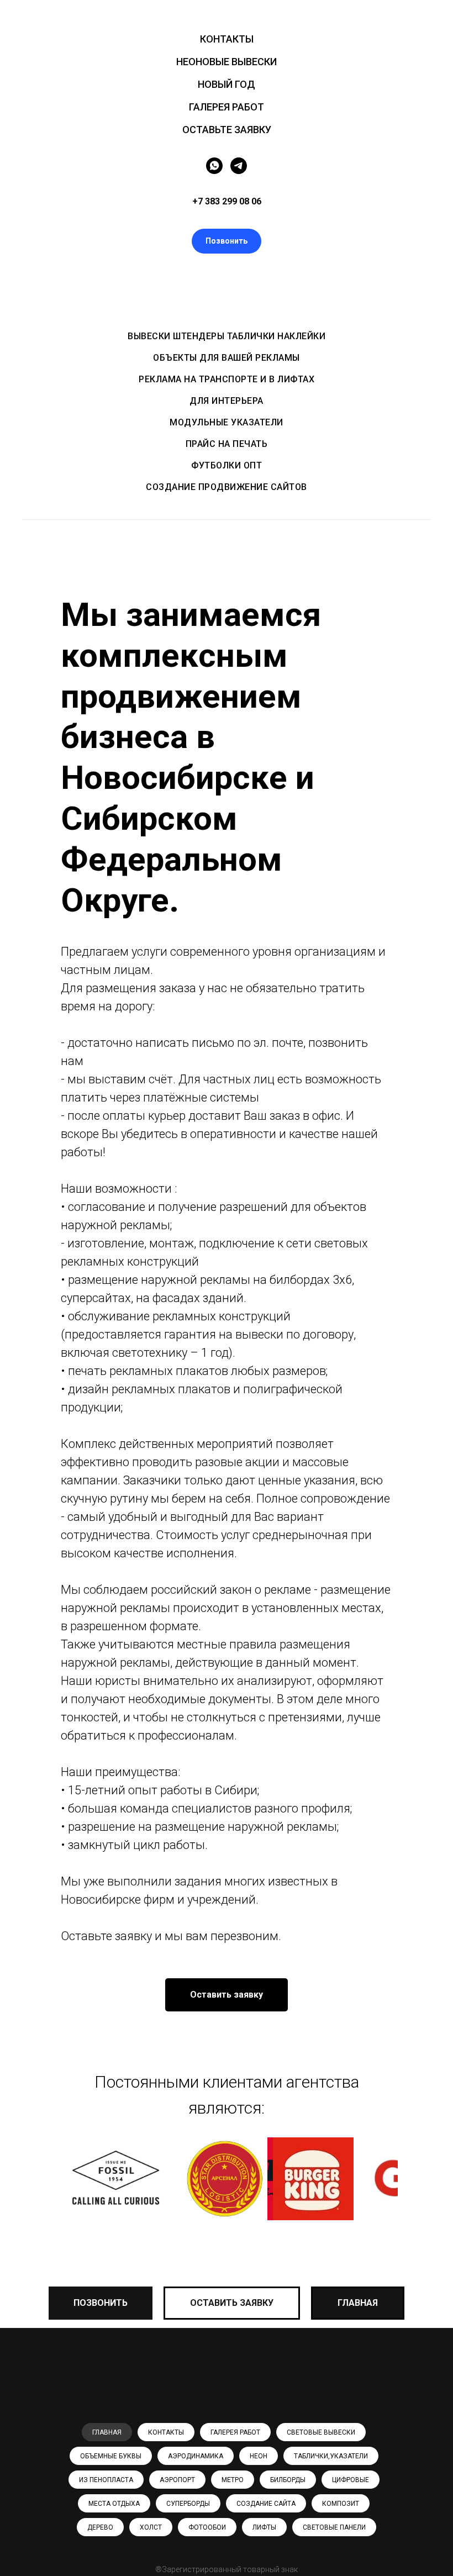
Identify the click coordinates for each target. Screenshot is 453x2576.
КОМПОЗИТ (341, 2504)
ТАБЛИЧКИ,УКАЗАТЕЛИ (331, 2456)
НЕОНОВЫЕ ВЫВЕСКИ (227, 62)
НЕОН (259, 2456)
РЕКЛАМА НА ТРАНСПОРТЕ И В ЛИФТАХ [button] (227, 379)
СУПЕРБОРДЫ (188, 2504)
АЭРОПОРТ (177, 2480)
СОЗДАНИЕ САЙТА (266, 2504)
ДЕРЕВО (100, 2527)
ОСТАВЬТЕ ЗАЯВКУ (227, 130)
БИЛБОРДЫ (288, 2480)
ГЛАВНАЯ (107, 2432)
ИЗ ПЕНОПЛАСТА (106, 2480)
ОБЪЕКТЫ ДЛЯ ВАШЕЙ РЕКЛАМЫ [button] (227, 358)
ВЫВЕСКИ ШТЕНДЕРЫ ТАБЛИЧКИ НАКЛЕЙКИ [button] (227, 336)
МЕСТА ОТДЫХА (114, 2504)
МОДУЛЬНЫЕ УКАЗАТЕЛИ (227, 422)
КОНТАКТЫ (227, 39)
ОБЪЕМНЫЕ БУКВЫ (111, 2456)
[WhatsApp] (214, 166)
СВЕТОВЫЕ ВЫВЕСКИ (321, 2432)
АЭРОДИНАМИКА (196, 2456)
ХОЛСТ (151, 2527)
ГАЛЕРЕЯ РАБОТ (227, 107)
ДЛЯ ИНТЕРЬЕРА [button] (227, 401)
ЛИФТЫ (264, 2527)
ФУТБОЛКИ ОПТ (227, 465)
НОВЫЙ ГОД (227, 84)
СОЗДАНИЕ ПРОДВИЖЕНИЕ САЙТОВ (227, 487)
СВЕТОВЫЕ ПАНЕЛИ (334, 2527)
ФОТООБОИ (207, 2527)
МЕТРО (233, 2480)
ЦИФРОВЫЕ (351, 2480)
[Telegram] (239, 166)
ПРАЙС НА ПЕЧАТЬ (227, 444)
